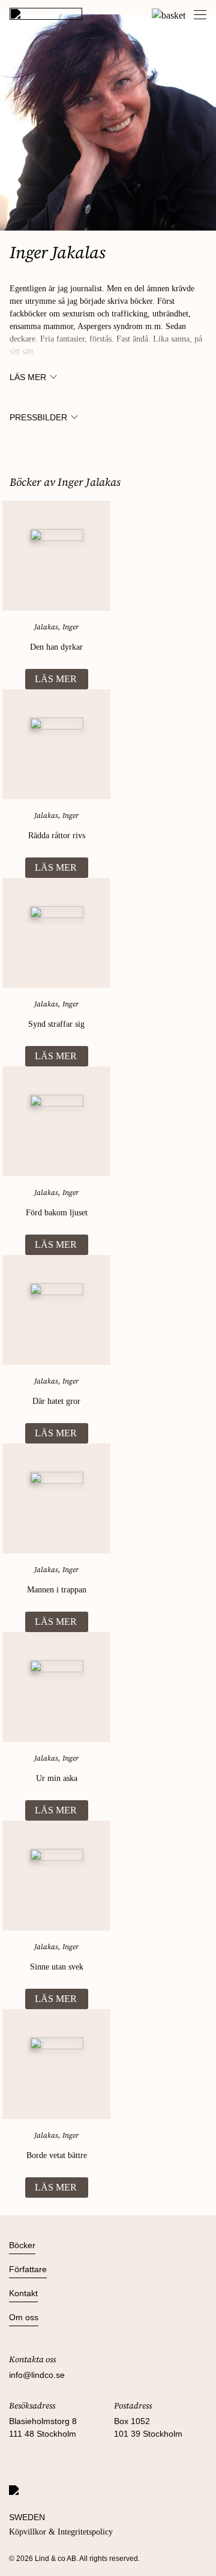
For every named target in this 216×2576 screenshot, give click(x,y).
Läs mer (28, 377)
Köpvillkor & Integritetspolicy (61, 2532)
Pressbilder (38, 417)
